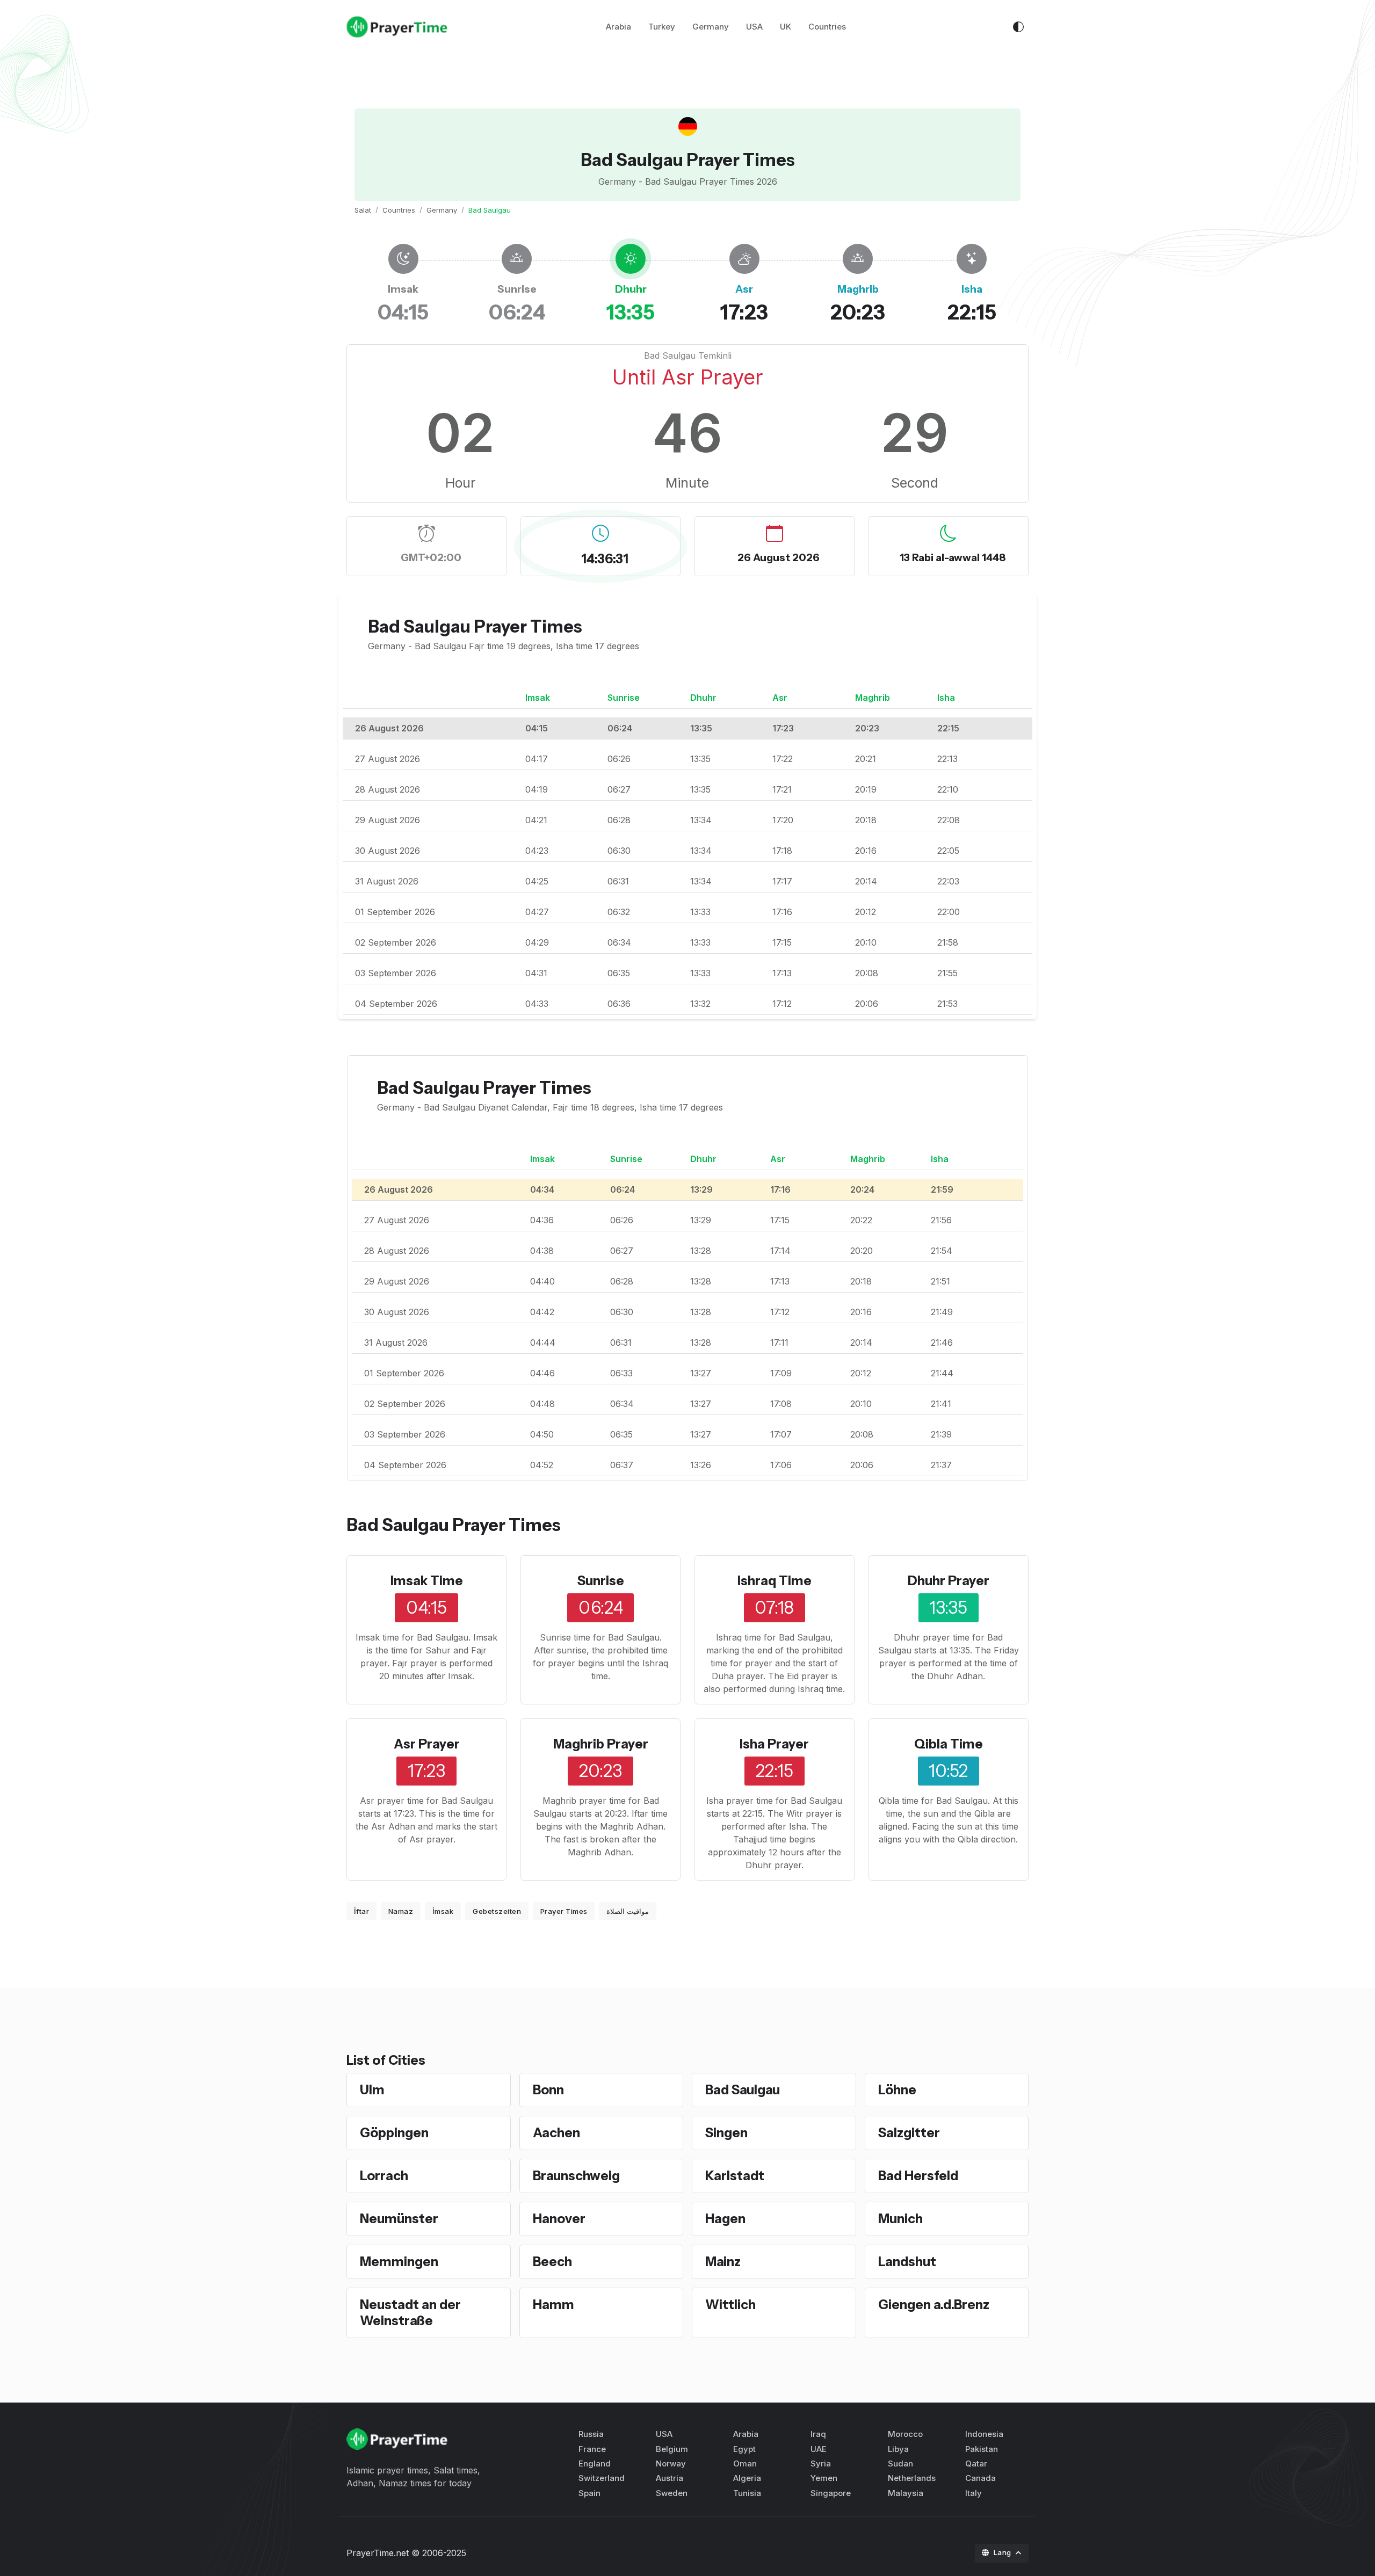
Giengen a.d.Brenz (934, 2305)
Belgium (672, 2449)
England (595, 2463)
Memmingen (399, 2262)
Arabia (618, 27)
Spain (589, 2493)
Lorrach (384, 2176)
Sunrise (601, 1581)
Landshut (907, 2262)
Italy (974, 2493)
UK (786, 27)
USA (754, 27)
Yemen (824, 2478)
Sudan (900, 2463)
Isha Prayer (774, 1744)
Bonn (548, 2090)
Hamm (553, 2305)
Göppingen (394, 2133)
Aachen (556, 2133)
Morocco (905, 2434)
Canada (980, 2478)
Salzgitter (909, 2133)
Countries (827, 27)
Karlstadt (735, 2176)
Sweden (672, 2493)
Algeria (747, 2478)
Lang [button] (1004, 2552)
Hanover (559, 2219)
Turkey (662, 27)
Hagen (725, 2219)
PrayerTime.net (378, 2553)
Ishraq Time (775, 1581)
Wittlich (730, 2305)
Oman (745, 2463)
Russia (591, 2434)
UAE (819, 2449)
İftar (362, 1911)
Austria (670, 2478)
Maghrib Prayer (601, 1744)
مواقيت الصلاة (628, 1911)
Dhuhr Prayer (949, 1581)
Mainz (723, 2262)
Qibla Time (949, 1744)
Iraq (818, 2434)
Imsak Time (427, 1581)
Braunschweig (576, 2176)
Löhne (897, 2090)
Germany (711, 27)
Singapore (831, 2493)
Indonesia (984, 2434)
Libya (898, 2449)
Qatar (976, 2463)
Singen (726, 2133)
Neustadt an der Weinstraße (410, 2313)
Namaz (401, 1911)
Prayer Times (564, 1911)
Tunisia (747, 2493)
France (592, 2449)
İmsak (443, 1911)
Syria (821, 2463)
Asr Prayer (427, 1744)
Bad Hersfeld (918, 2176)
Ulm (372, 2090)
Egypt (744, 2449)
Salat (363, 210)
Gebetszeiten (497, 1911)
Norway (671, 2463)
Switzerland (602, 2478)
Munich (900, 2219)
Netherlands (912, 2478)
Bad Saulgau (743, 2090)
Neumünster (399, 2219)
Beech (552, 2262)
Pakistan (982, 2449)
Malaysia (906, 2493)
